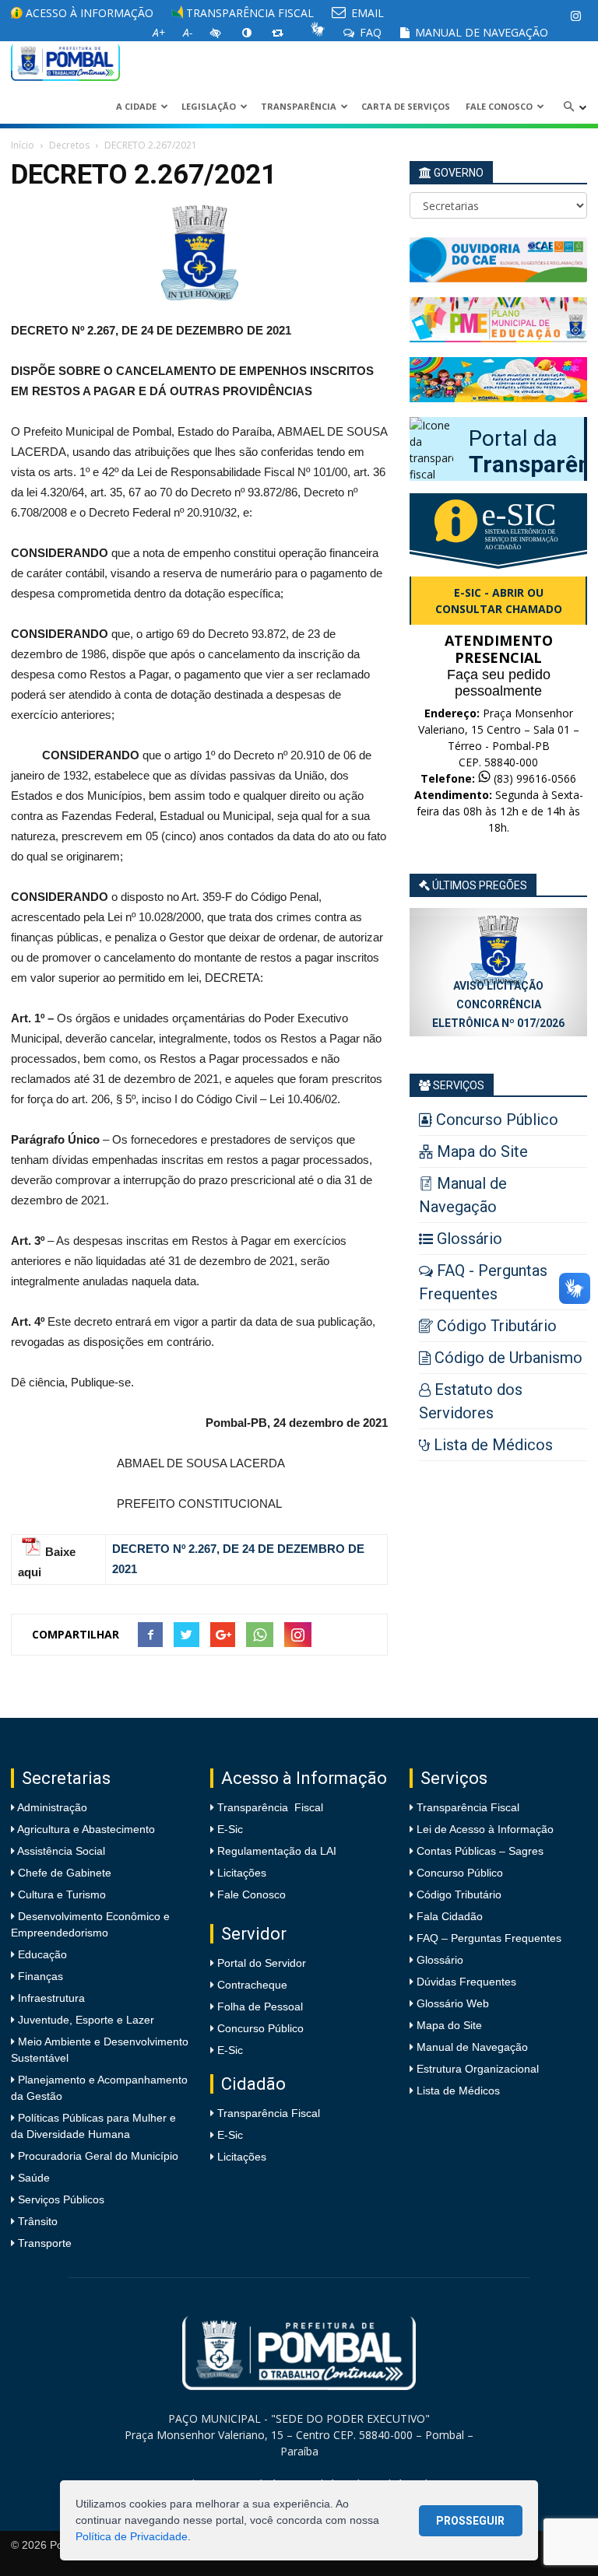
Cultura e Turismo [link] (60, 1894)
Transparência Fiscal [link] (248, 13)
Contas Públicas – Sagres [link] (480, 1851)
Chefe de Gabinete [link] (63, 1873)
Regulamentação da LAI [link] (277, 1851)
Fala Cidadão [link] (450, 1916)
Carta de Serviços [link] (406, 106)
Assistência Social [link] (60, 1851)
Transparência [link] (299, 106)
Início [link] (23, 145)
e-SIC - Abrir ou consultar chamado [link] (499, 601)
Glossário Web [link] (453, 2003)
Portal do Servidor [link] (262, 1963)
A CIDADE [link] (136, 106)
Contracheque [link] (252, 1985)
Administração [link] (51, 1807)
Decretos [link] (69, 145)
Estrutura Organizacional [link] (478, 2069)
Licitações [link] (242, 1873)
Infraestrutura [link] (50, 1998)
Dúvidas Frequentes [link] (466, 1982)
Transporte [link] (43, 2243)
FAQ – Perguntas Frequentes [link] (489, 1938)
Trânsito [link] (36, 2221)
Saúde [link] (32, 2178)
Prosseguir (470, 2521)
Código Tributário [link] (459, 1894)
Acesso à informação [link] (88, 13)
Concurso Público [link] (260, 2028)
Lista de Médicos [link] (458, 2091)
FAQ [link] (369, 32)
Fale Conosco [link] (499, 106)
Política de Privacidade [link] (132, 2536)
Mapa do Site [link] (449, 2025)
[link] (575, 16)
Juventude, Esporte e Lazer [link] (84, 2020)
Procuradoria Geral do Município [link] (98, 2156)
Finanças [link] (39, 1976)
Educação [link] (41, 1954)
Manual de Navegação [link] (480, 32)
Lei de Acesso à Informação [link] (485, 1829)
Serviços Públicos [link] (60, 2199)
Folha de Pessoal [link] (260, 2006)
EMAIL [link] (366, 13)
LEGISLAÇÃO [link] (209, 106)
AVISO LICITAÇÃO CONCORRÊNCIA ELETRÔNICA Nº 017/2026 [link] (498, 1004)
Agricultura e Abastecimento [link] (85, 1829)
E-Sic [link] (230, 1829)
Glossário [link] (440, 1960)
